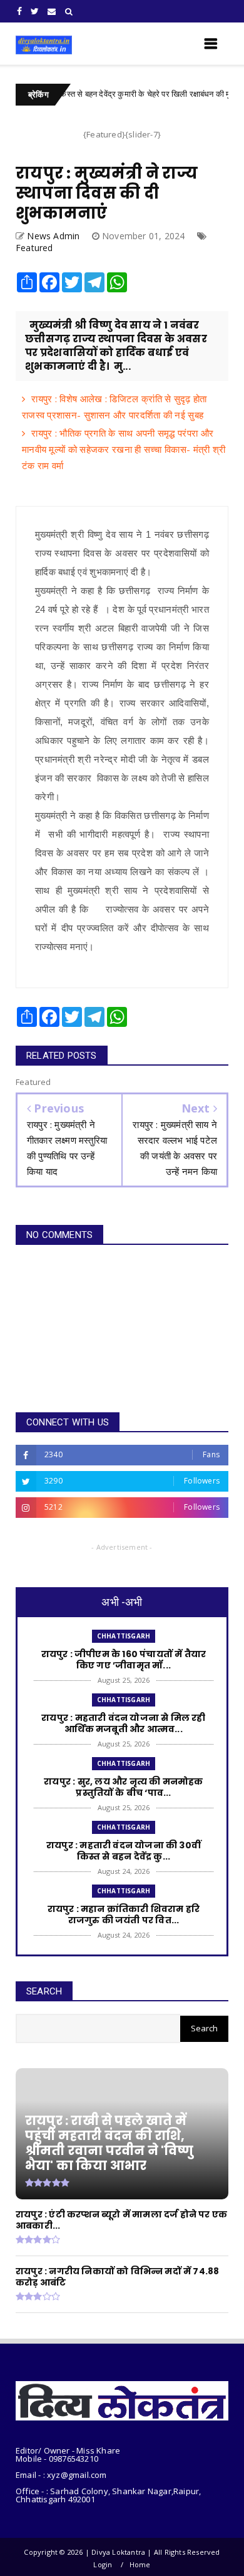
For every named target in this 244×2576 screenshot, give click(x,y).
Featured (34, 248)
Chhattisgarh (124, 1636)
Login (103, 2564)
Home (140, 2564)
